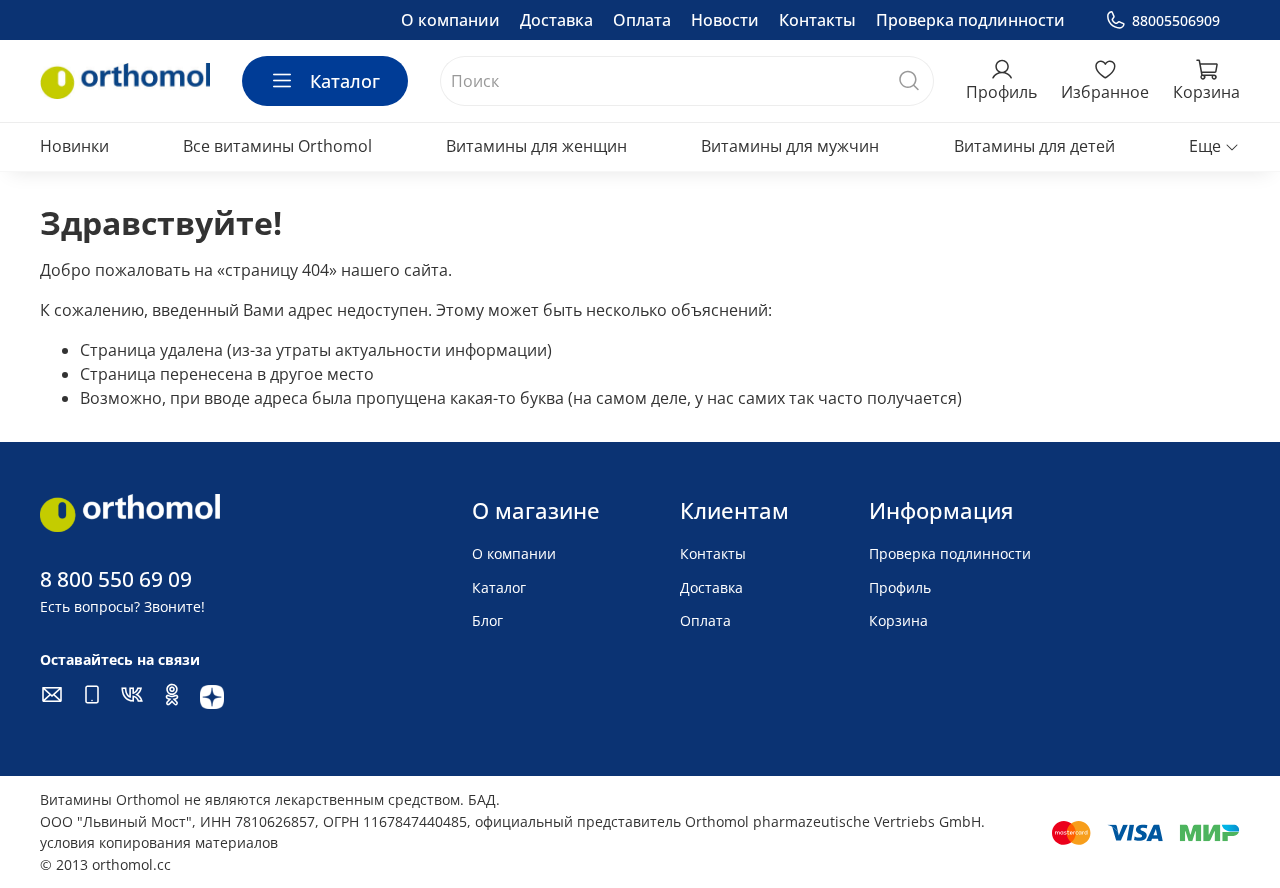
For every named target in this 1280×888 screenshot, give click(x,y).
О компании (450, 20)
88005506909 (1176, 20)
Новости (725, 20)
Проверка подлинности (970, 20)
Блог (487, 620)
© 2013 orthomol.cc (105, 864)
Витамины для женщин (536, 146)
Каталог (345, 81)
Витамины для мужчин (790, 146)
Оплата (642, 20)
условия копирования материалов (159, 842)
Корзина (898, 620)
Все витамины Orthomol (277, 146)
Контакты (817, 20)
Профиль (900, 587)
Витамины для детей (1034, 146)
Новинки (74, 146)
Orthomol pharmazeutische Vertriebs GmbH (833, 821)
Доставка (556, 20)
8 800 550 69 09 (116, 579)
